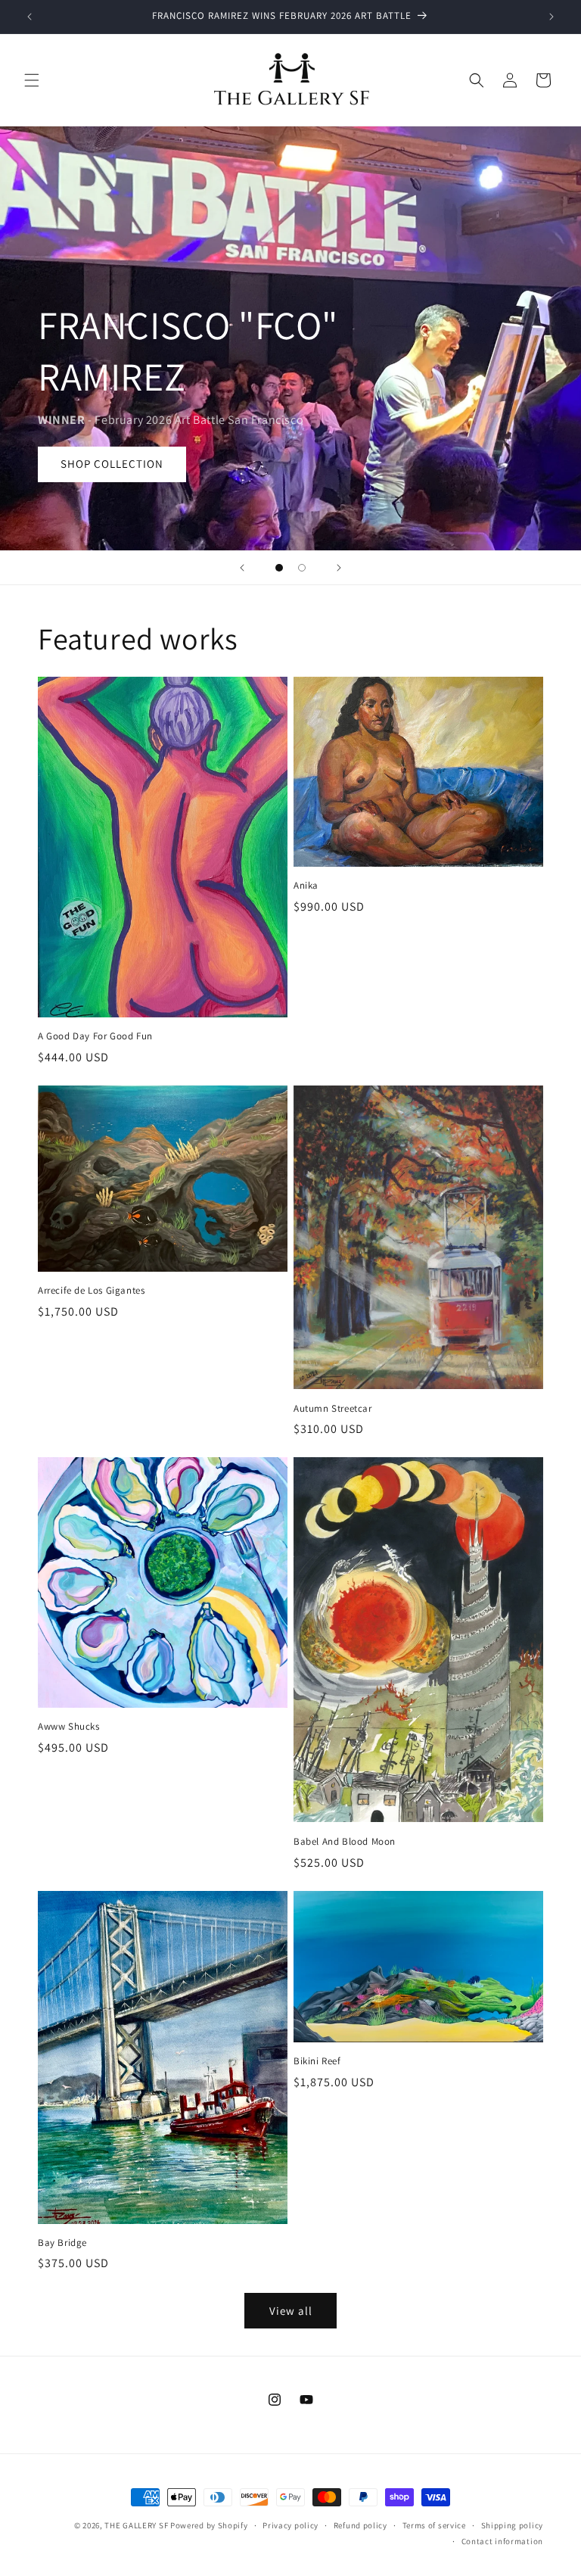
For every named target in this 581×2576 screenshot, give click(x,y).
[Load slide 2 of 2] (302, 568)
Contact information (502, 2541)
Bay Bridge (62, 2243)
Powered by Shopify (209, 2525)
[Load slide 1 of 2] (279, 568)
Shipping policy (513, 2525)
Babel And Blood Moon (345, 1842)
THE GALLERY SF (136, 2525)
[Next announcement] (551, 17)
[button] (32, 80)
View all (291, 2311)
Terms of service (434, 2525)
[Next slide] (339, 568)
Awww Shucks (69, 1727)
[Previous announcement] (30, 17)
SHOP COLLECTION (112, 464)
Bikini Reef (317, 2061)
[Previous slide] (242, 568)
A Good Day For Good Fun (95, 1036)
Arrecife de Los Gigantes (91, 1291)
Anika (306, 886)
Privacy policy (290, 2525)
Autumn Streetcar (333, 1409)
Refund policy (360, 2525)
